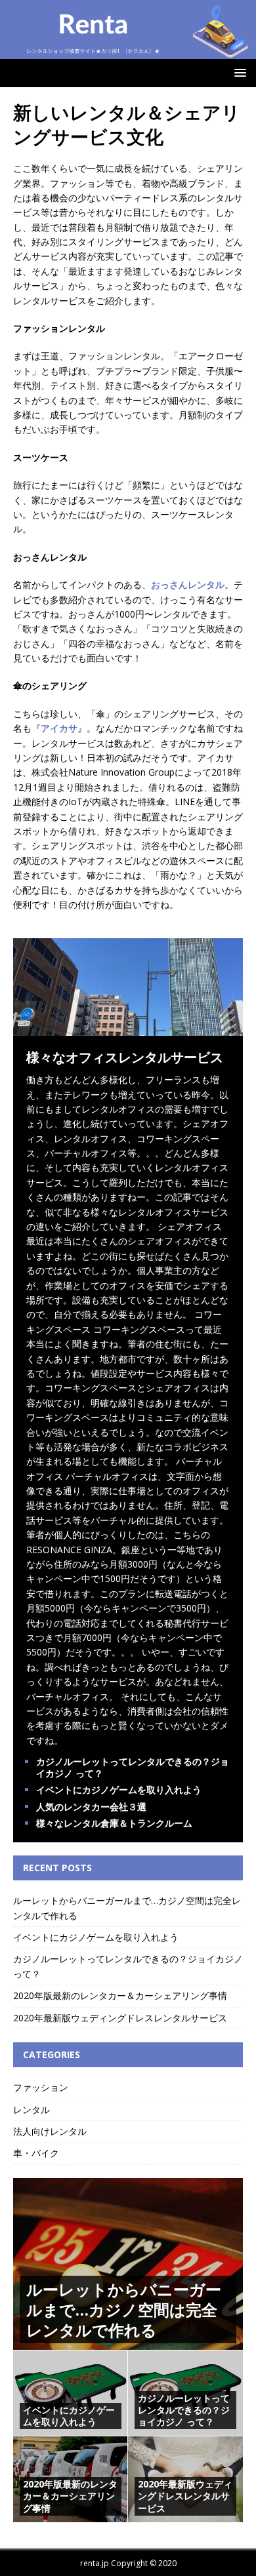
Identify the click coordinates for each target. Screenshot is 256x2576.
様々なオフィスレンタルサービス (125, 1057)
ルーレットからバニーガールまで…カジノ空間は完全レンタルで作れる (124, 2309)
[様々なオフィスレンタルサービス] (128, 1028)
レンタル (32, 2110)
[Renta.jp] (128, 51)
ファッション (41, 2087)
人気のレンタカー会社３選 (91, 1807)
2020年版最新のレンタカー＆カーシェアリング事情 (120, 1995)
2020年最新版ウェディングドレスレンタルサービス (120, 2018)
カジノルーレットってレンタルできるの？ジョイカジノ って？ (133, 1767)
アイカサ (59, 728)
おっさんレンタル (188, 585)
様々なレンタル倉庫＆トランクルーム (114, 1823)
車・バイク (36, 2153)
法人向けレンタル (50, 2131)
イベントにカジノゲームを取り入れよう (119, 1790)
